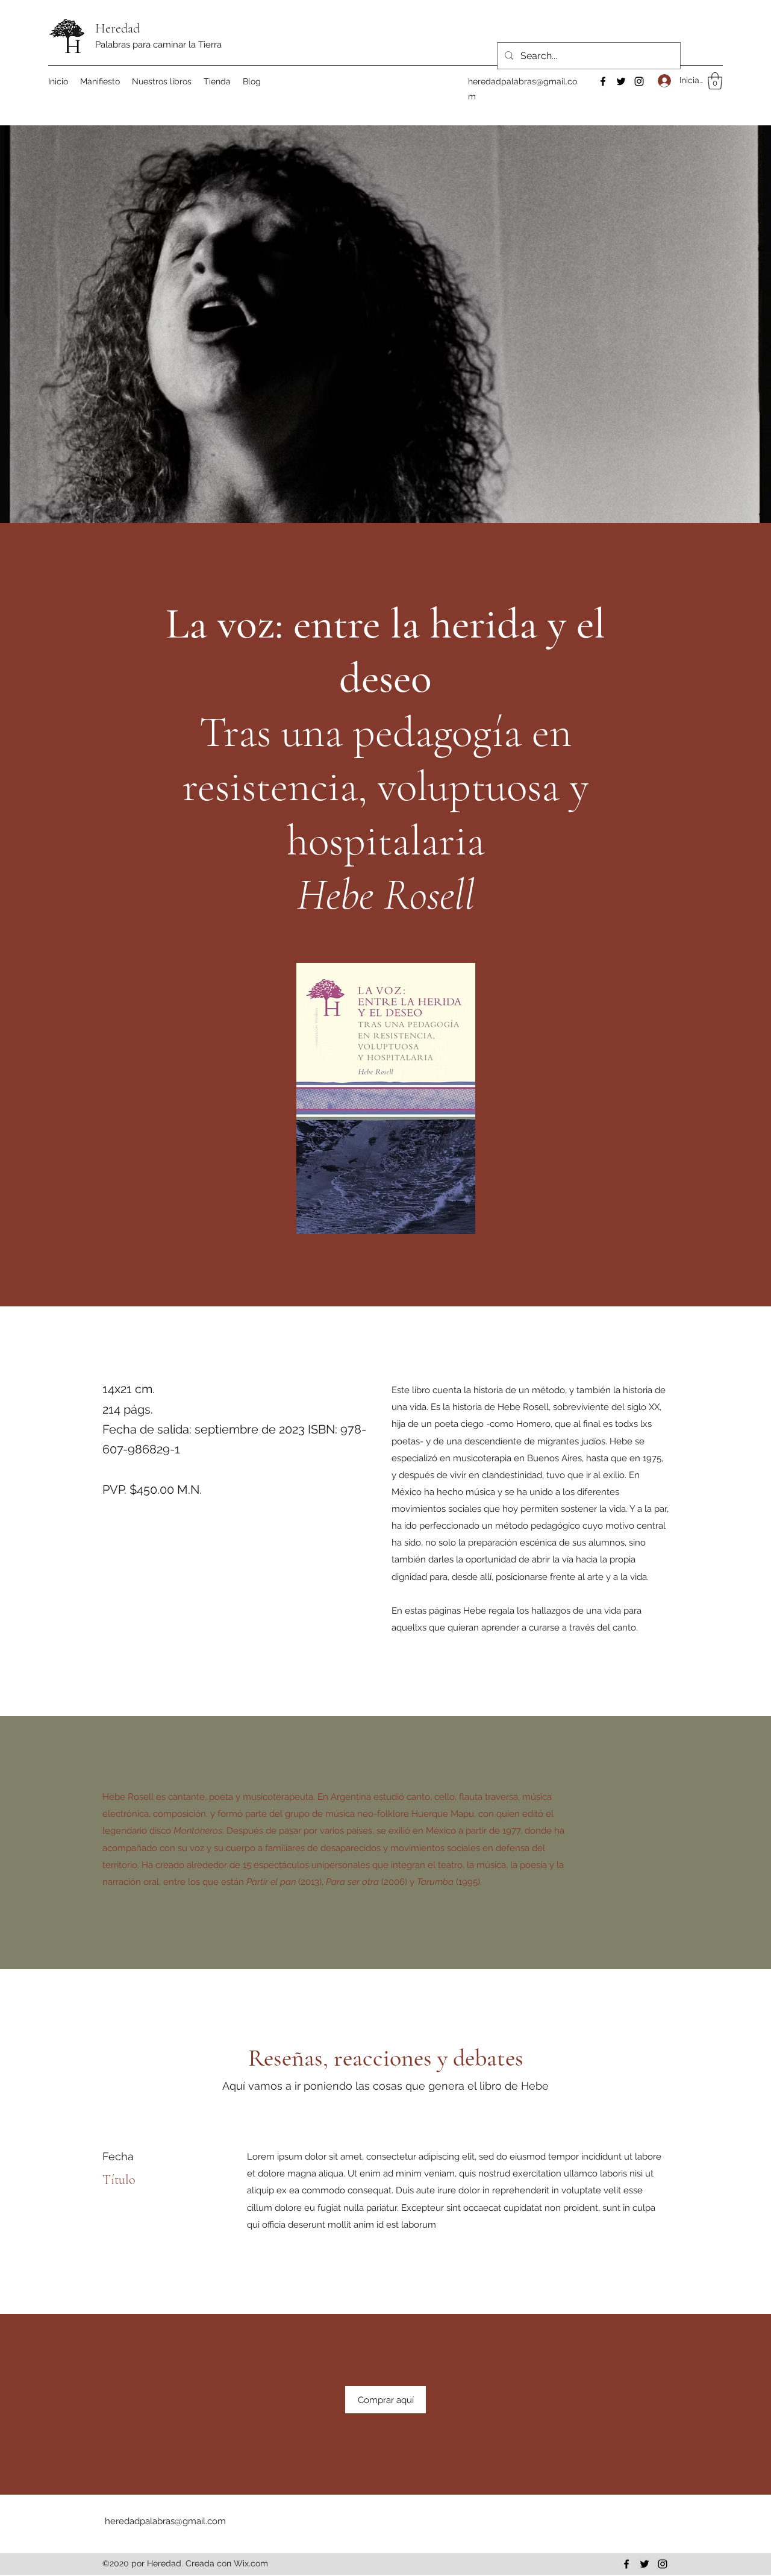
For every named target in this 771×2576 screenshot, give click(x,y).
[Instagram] (639, 81)
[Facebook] (603, 81)
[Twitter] (621, 81)
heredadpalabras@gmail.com (165, 2521)
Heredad (117, 28)
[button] (715, 81)
